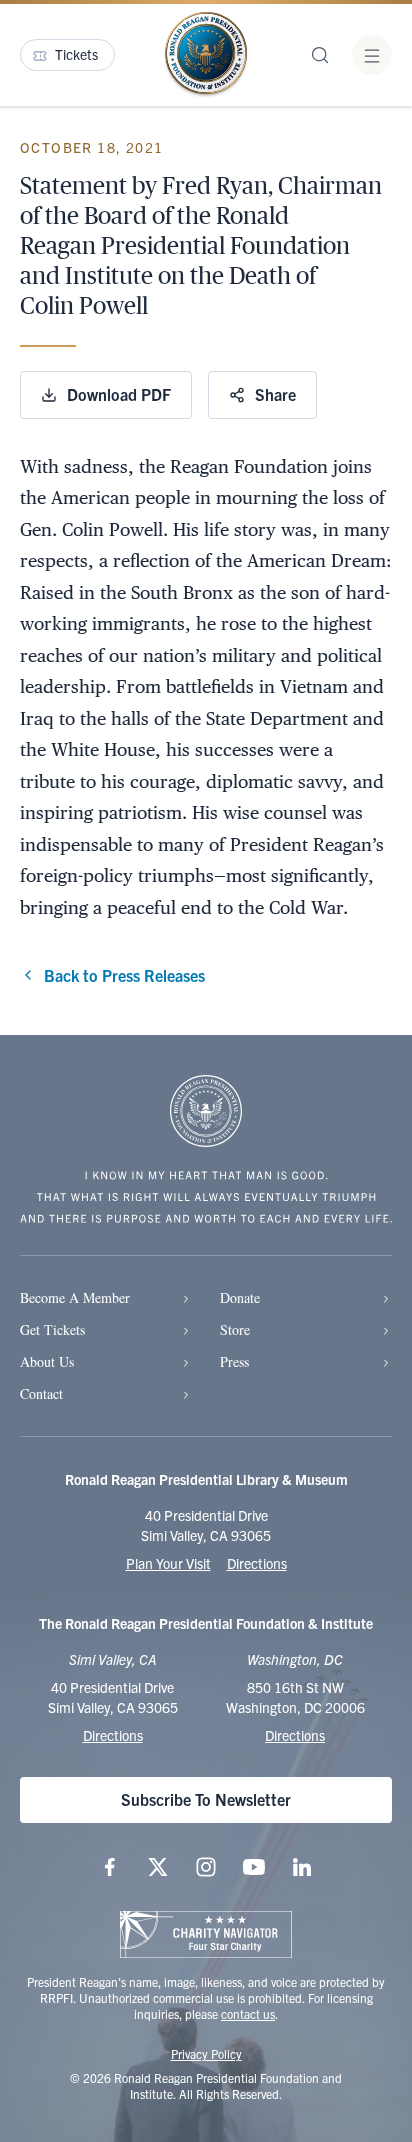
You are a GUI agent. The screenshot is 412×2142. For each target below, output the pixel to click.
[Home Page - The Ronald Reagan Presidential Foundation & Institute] (206, 55)
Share (275, 394)
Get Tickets (52, 1329)
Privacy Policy (206, 2053)
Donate (240, 1297)
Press (234, 1361)
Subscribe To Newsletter (206, 1799)
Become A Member (75, 1297)
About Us (47, 1361)
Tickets (76, 54)
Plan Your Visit (168, 1563)
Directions (257, 1563)
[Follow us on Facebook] (110, 1867)
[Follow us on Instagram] (206, 1867)
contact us (248, 2013)
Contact (41, 1393)
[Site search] (320, 55)
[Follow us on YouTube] (254, 1867)
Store (235, 1329)
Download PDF (119, 394)
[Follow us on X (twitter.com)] (158, 1867)
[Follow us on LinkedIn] (302, 1867)
